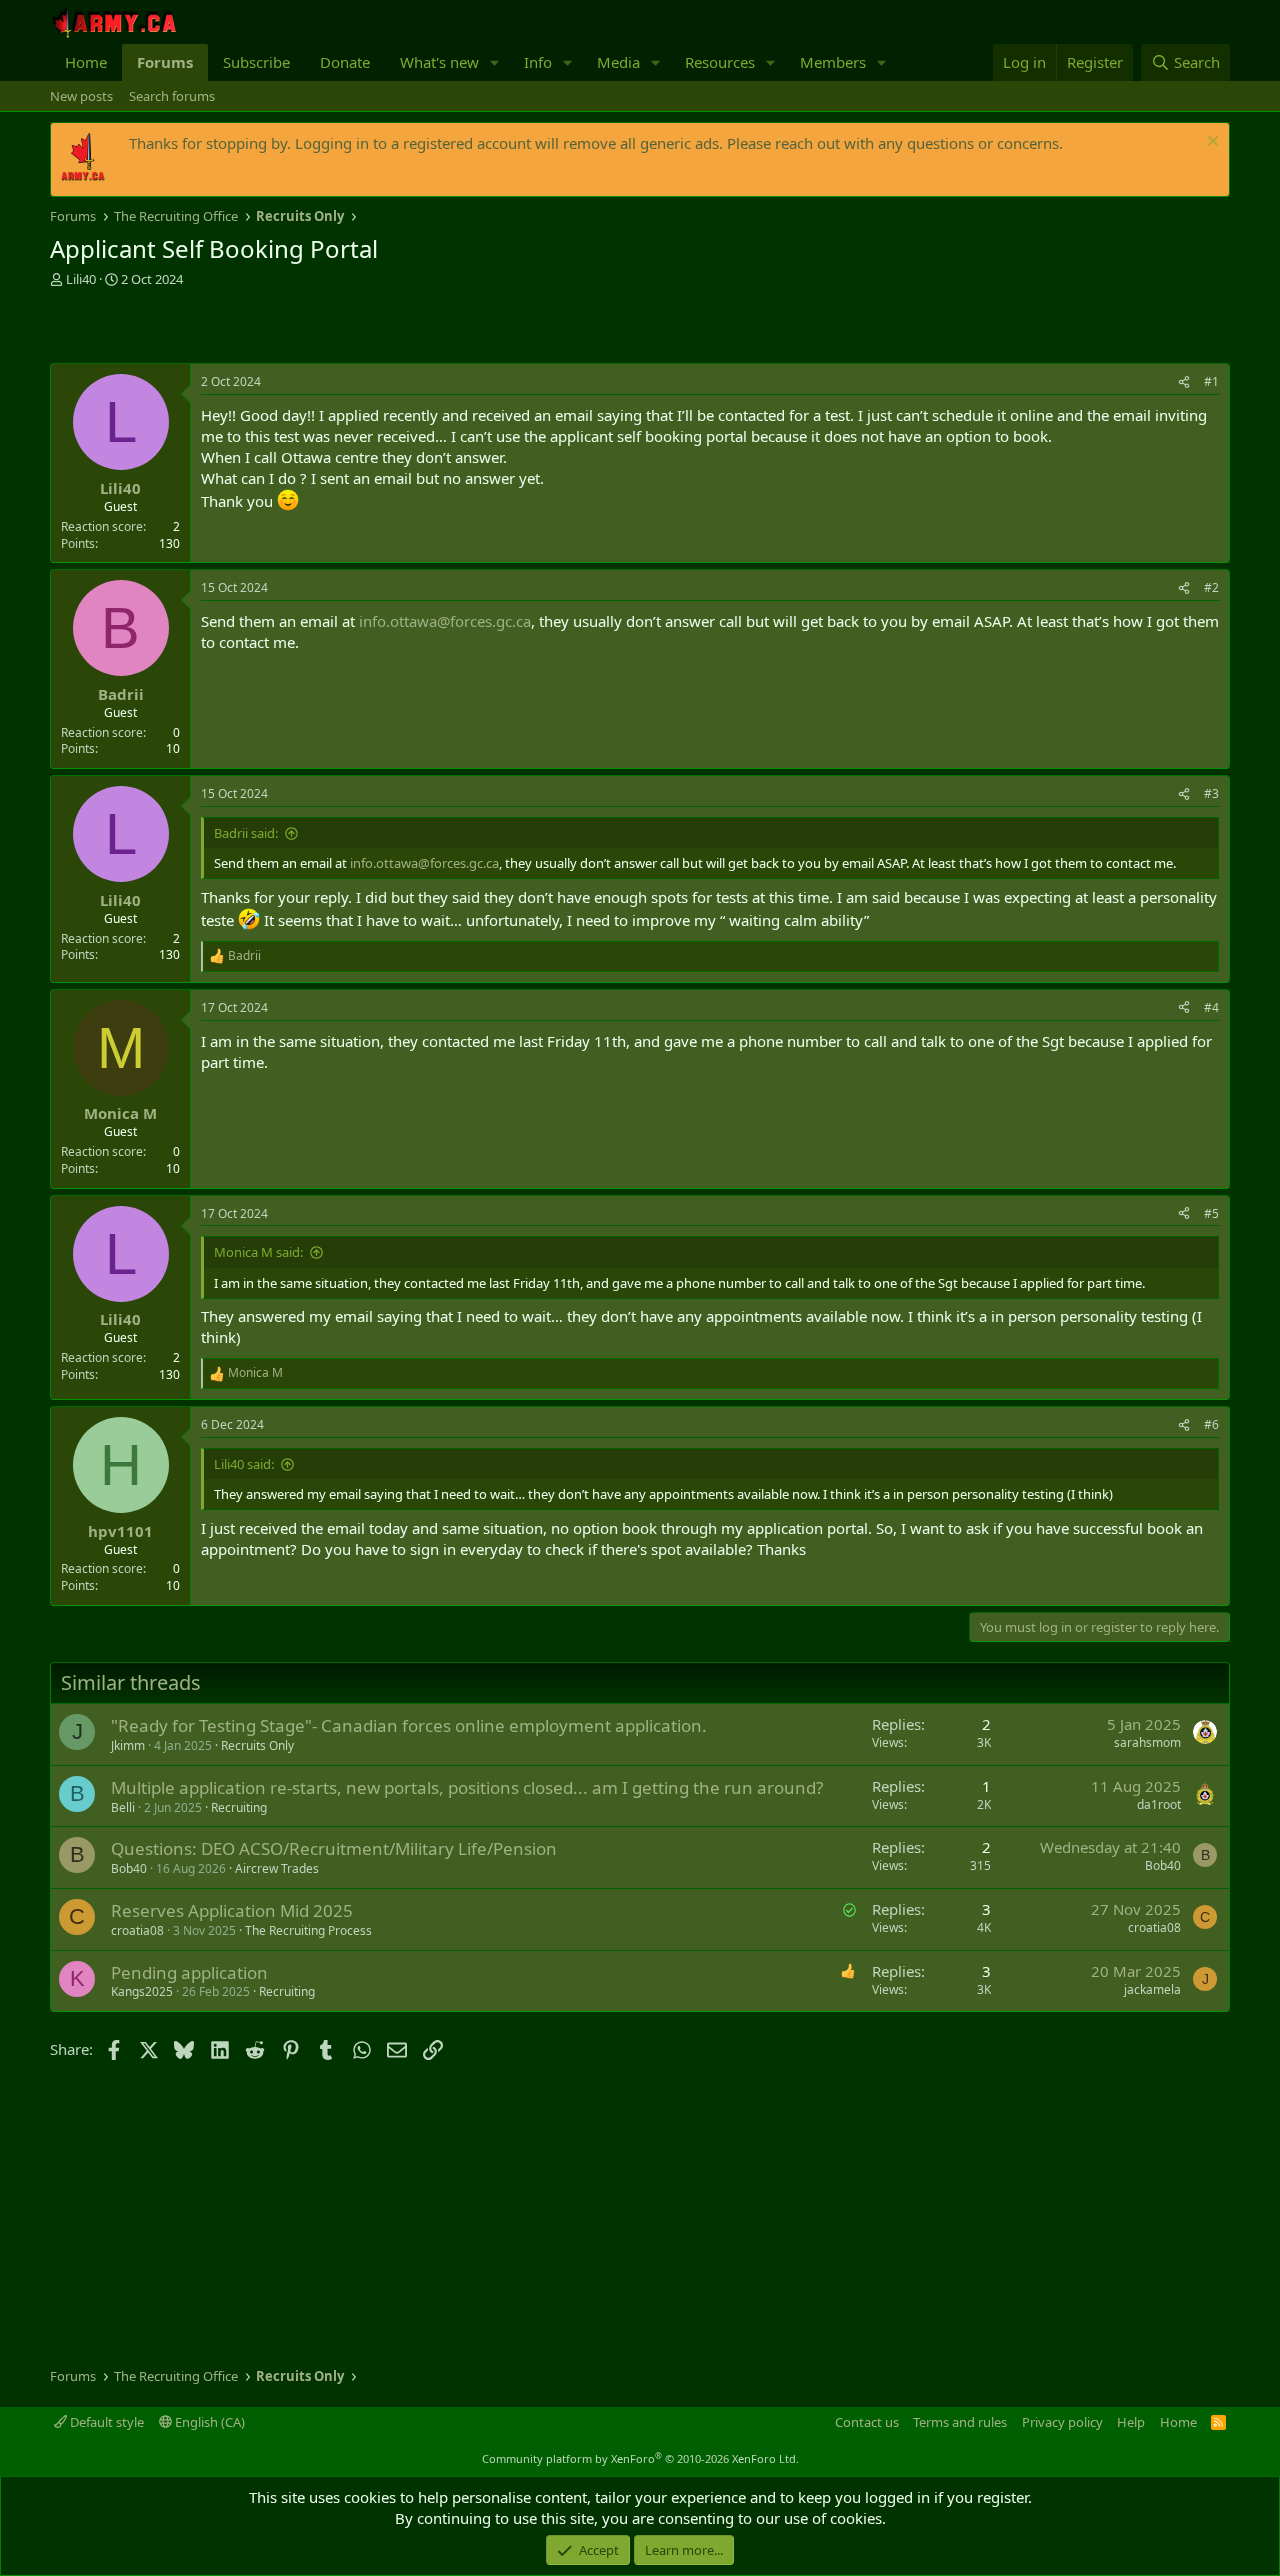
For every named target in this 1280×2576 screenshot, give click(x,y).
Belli (123, 1807)
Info (538, 62)
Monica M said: (258, 1252)
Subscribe (256, 62)
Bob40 (129, 1868)
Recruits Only (257, 1745)
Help (1131, 2422)
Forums (165, 62)
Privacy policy (1062, 2422)
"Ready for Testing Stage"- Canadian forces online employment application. (409, 1725)
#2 (1211, 587)
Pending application (189, 1972)
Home (86, 62)
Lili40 (81, 279)
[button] (495, 62)
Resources (720, 62)
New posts (81, 96)
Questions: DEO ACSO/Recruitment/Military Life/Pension (334, 1848)
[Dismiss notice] (1210, 143)
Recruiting (239, 1807)
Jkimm (128, 1745)
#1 (1211, 381)
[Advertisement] (284, 328)
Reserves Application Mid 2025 (232, 1910)
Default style (105, 2422)
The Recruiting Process (308, 1930)
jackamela (1152, 1989)
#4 (1211, 1007)
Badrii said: (246, 833)
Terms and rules (960, 2422)
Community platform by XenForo (640, 2458)
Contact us (867, 2422)
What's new (439, 62)
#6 (1211, 1424)
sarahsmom (1147, 1742)
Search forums (172, 96)
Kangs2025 (142, 1991)
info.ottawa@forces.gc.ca (445, 621)
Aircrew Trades (277, 1868)
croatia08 (137, 1930)
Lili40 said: (244, 1464)
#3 (1211, 793)
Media (618, 62)
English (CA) (208, 2422)
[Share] (1184, 382)
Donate (345, 62)
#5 (1211, 1213)
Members (833, 62)
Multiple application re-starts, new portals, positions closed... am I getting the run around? (467, 1787)
